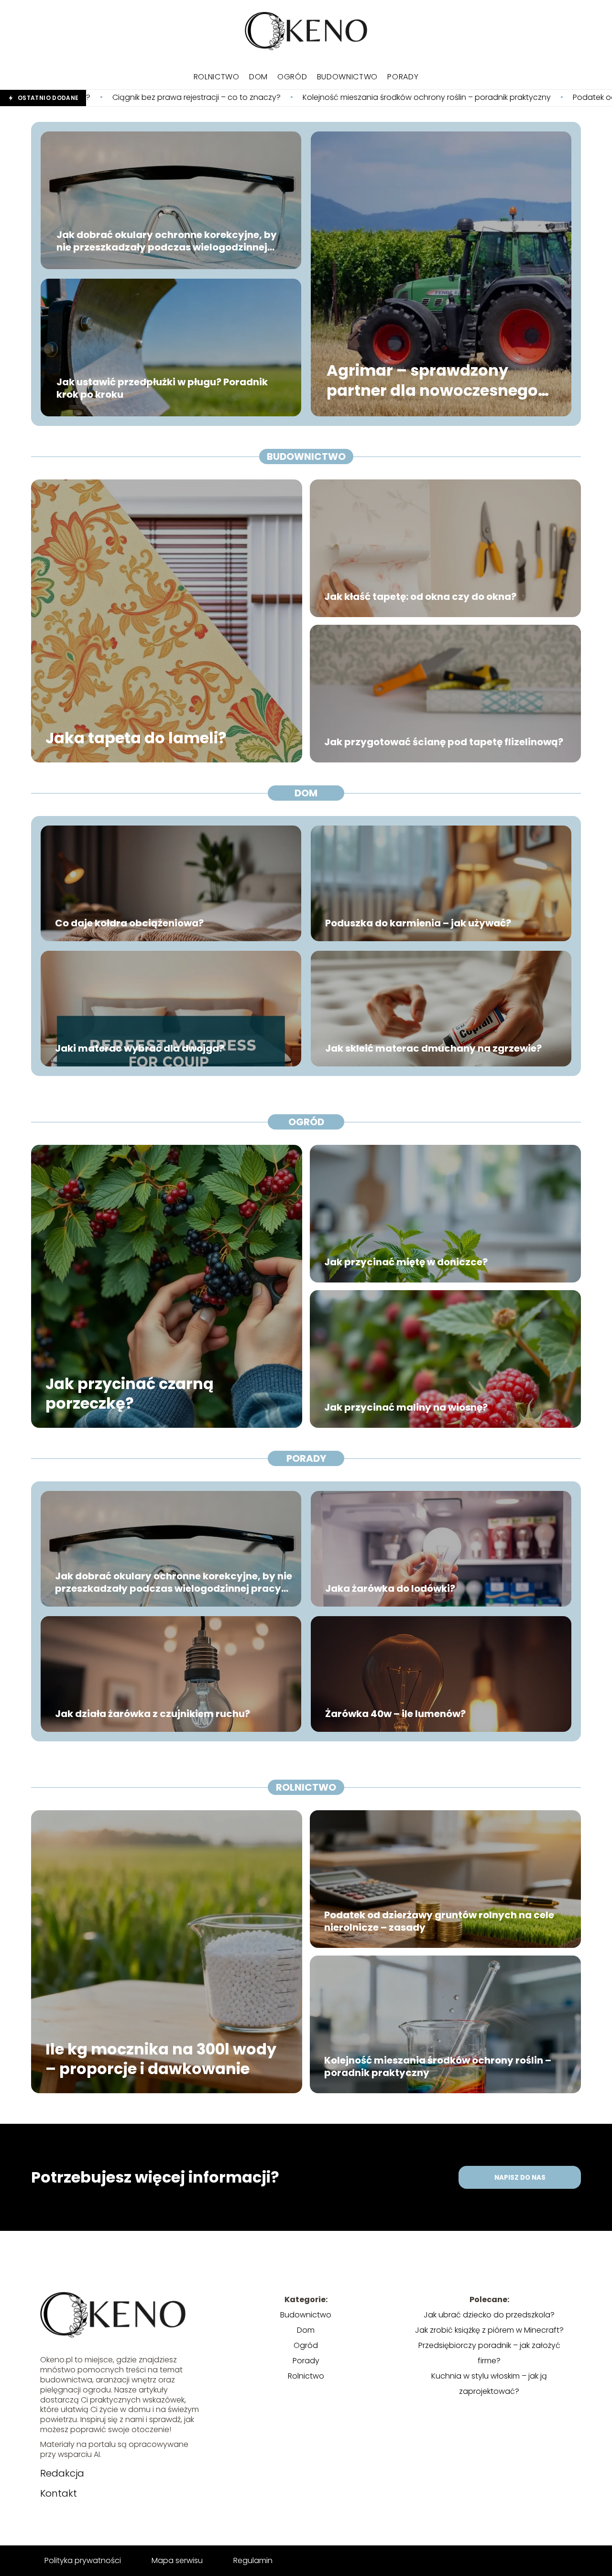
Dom (258, 77)
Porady (403, 77)
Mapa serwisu (177, 2560)
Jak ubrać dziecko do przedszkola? (489, 2315)
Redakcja (62, 2473)
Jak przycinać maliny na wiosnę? (406, 1407)
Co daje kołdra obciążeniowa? (129, 923)
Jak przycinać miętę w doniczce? (406, 1262)
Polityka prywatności (83, 2560)
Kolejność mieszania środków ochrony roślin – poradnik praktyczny (229, 98)
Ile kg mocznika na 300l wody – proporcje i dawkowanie (161, 2059)
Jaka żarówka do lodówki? (390, 1588)
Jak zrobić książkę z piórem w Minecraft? (489, 2330)
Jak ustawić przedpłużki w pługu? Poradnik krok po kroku (162, 388)
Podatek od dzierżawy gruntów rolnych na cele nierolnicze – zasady (439, 1921)
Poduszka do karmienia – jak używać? (418, 923)
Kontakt (59, 2493)
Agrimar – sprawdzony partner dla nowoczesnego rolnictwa (432, 381)
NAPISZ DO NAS (520, 2178)
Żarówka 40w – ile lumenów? (395, 1714)
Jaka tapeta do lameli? (136, 738)
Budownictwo (348, 77)
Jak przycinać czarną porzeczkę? (130, 1393)
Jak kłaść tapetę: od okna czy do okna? (420, 597)
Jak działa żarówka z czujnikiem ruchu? (153, 1714)
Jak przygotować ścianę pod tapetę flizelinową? (444, 742)
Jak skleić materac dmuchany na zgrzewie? (433, 1048)
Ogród (292, 77)
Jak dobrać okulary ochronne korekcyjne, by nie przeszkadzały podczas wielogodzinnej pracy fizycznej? (167, 241)
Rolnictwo (217, 77)
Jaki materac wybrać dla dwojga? (140, 1048)
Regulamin (253, 2560)
